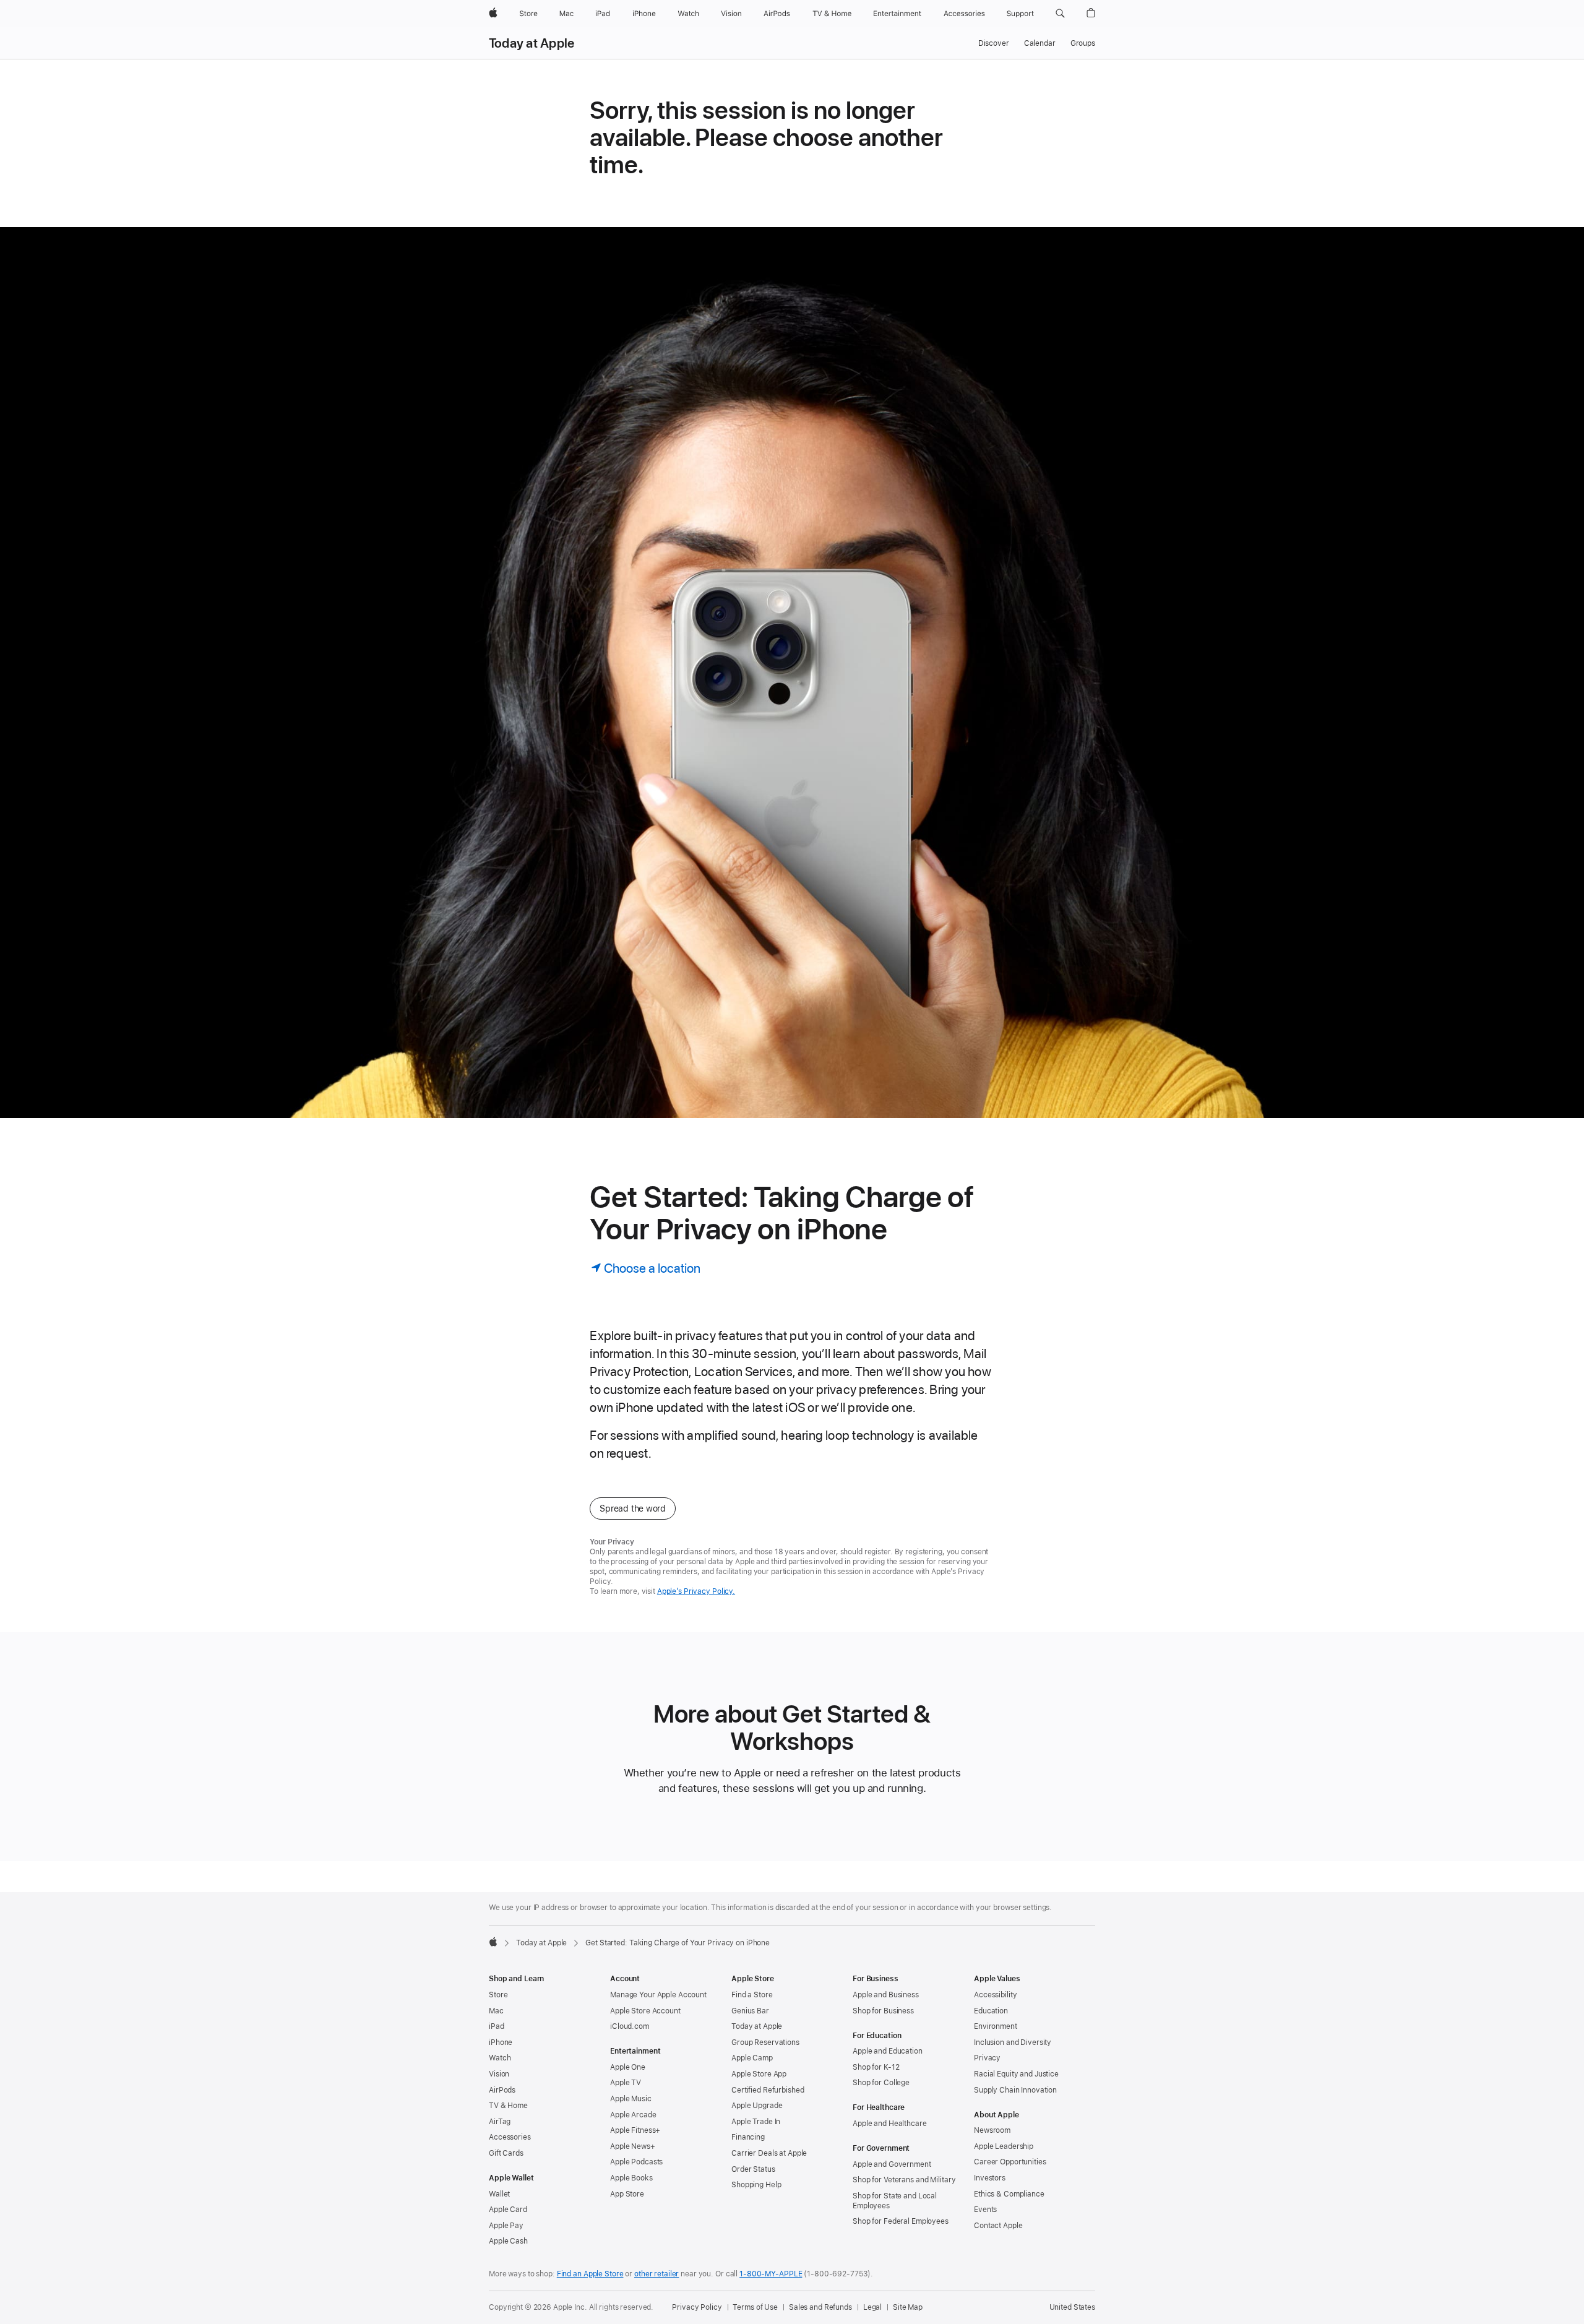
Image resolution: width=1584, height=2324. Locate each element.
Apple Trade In (756, 2122)
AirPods (502, 2090)
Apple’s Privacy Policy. (696, 1591)
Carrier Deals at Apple (769, 2153)
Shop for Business (883, 2011)
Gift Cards (506, 2153)
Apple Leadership (1004, 2146)
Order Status (753, 2169)
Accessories (510, 2137)
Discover (994, 43)
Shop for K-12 (876, 2067)
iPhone (501, 2042)
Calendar (1040, 43)
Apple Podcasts (636, 2162)
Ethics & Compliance (1009, 2194)
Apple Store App (759, 2074)
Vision (499, 2074)
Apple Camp (752, 2058)
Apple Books (631, 2178)
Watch (500, 2058)
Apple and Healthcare (890, 2124)
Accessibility (995, 1995)
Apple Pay (506, 2226)
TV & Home (508, 2106)
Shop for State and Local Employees (895, 2201)
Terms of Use (755, 2307)
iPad (497, 2026)
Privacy (987, 2058)
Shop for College (881, 2083)
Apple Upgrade (757, 2106)
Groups (1083, 43)
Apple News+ (633, 2146)
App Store (627, 2194)
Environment (996, 2026)
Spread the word (633, 1508)
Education (991, 2011)
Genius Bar (750, 2011)
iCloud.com (630, 2026)
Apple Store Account (645, 2011)
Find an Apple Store (590, 2274)
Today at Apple (532, 43)
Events (985, 2210)
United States (1072, 2307)
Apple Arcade (633, 2115)
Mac (496, 2011)
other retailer (656, 2274)
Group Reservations (765, 2042)
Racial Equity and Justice (1016, 2074)
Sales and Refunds (820, 2307)
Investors (990, 2178)
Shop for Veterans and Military (904, 2180)
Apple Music (631, 2099)
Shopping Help (756, 2185)
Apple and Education (888, 2051)
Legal (872, 2307)
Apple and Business (886, 1995)
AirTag (500, 2122)
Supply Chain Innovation (1015, 2090)
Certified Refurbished (768, 2090)
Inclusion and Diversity (1013, 2042)
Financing (748, 2137)
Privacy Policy (697, 2307)
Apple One (628, 2067)
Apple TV (626, 2083)
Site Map (908, 2307)
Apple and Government (892, 2164)
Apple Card (508, 2210)
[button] (1060, 14)
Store (498, 1995)
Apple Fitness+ (635, 2130)
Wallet (499, 2194)
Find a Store (752, 1995)
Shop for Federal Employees (901, 2221)
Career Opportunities (1010, 2162)
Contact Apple (998, 2226)
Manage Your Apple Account (658, 1995)
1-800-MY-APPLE (771, 2274)
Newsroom (992, 2130)
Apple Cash (508, 2241)
